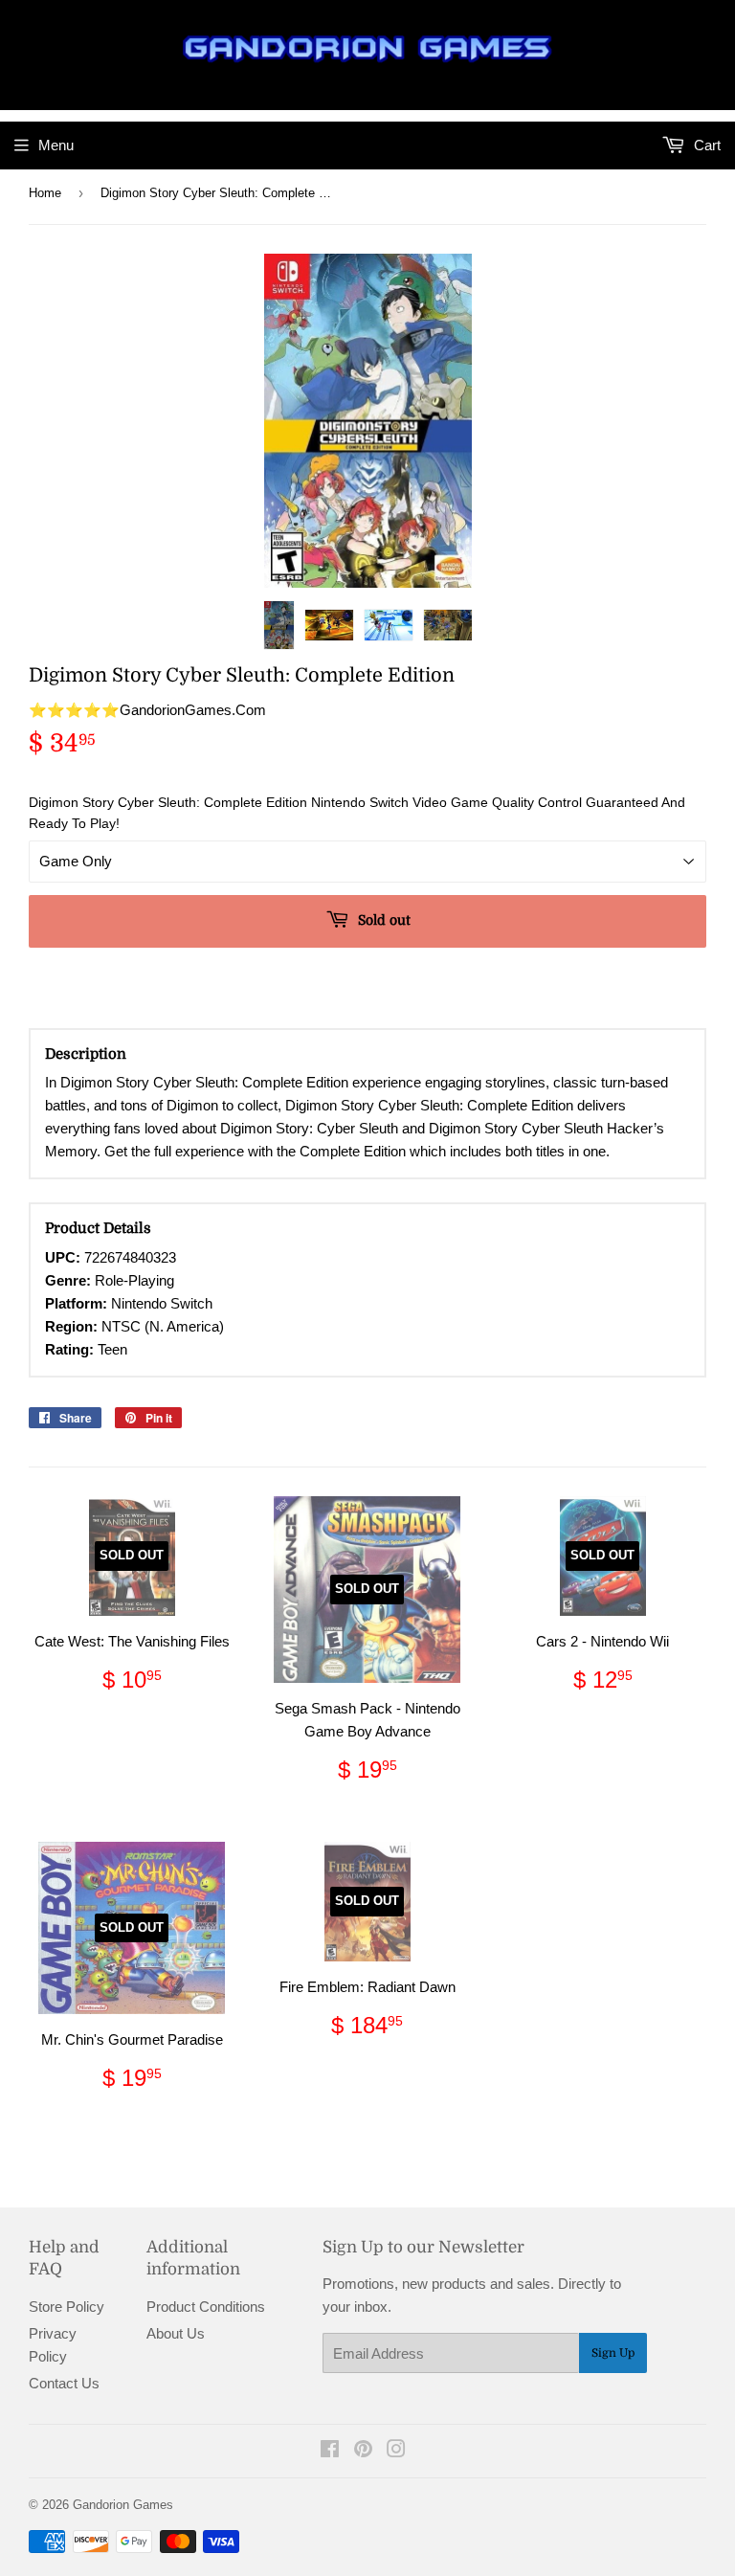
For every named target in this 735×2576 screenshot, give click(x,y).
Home (45, 193)
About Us (176, 2333)
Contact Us (64, 2383)
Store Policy (67, 2307)
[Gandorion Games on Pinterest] (363, 2451)
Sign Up (613, 2353)
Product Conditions (206, 2307)
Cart (705, 145)
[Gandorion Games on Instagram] (396, 2451)
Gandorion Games (123, 2505)
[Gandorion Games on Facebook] (330, 2451)
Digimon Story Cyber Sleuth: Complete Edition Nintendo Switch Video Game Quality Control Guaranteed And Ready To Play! (357, 813)
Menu (56, 145)
